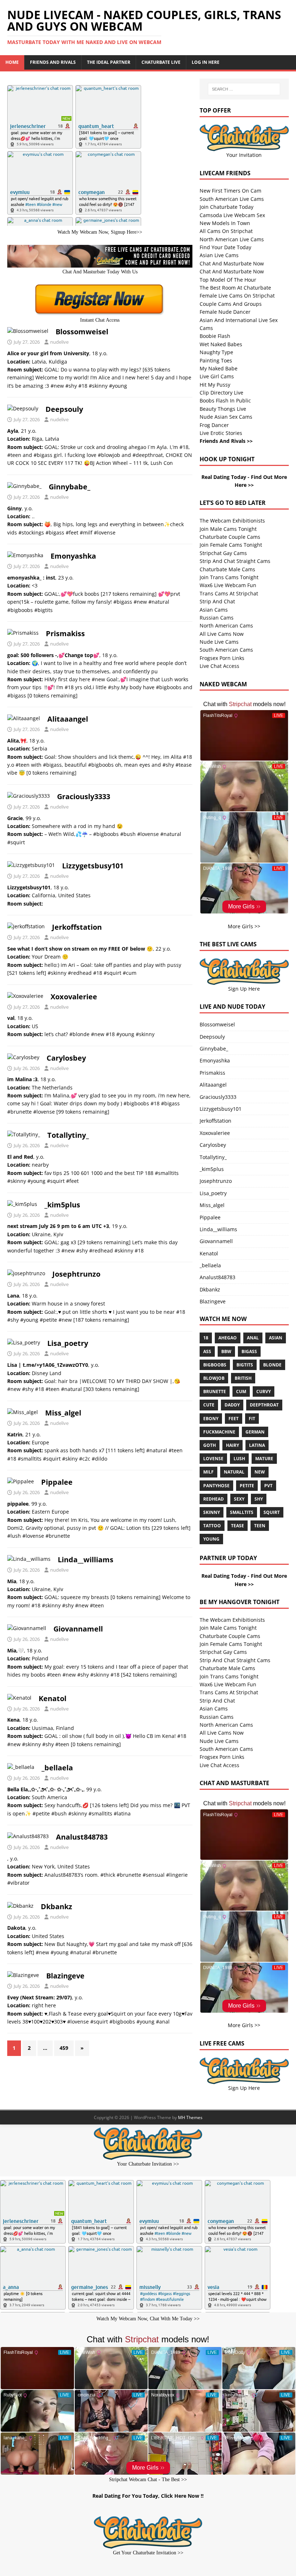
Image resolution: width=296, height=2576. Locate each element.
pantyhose (216, 1486)
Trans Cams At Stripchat (229, 593)
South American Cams (226, 650)
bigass (249, 1351)
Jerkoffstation (77, 927)
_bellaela (57, 1768)
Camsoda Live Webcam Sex (232, 215)
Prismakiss (65, 633)
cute (209, 1405)
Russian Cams (217, 618)
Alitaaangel (68, 719)
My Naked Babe (219, 368)
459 (64, 2048)
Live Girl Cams (217, 376)
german (255, 1432)
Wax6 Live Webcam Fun (228, 585)
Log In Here (206, 62)
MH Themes (190, 2117)
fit (252, 1419)
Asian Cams (214, 610)
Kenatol (53, 1698)
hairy (232, 1445)
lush (239, 1459)
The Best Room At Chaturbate (235, 288)
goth (210, 1445)
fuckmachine (219, 1432)
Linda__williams (86, 1560)
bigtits (245, 1365)
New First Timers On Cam (230, 191)
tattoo (212, 1526)
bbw (226, 1351)
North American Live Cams (232, 239)
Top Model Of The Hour (228, 280)
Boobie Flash (215, 336)
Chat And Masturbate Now (232, 263)
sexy (239, 1499)
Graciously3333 (84, 796)
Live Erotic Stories (221, 433)
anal (253, 1338)
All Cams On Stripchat (226, 231)
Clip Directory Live (221, 393)
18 (206, 1338)
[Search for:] (244, 89)
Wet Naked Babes (221, 344)
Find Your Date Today (225, 247)
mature (264, 1459)
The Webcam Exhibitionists (232, 521)
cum (241, 1392)
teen (260, 1526)
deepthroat (264, 1405)
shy (259, 1499)
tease (238, 1526)
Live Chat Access (219, 666)
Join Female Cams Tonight (231, 545)
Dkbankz (56, 1906)
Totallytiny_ (68, 1135)
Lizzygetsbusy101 (93, 866)
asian (276, 1338)
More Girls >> (244, 926)
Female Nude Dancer (225, 312)
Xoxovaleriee (74, 997)
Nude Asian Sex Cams (226, 417)
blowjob (214, 1378)
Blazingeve (65, 1976)
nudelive (59, 342)
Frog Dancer (214, 425)
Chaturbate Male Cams (227, 569)
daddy (232, 1405)
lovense (213, 1459)
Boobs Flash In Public (225, 400)
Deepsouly (64, 409)
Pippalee (57, 1482)
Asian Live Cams (219, 255)
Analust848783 (82, 1837)
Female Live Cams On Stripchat (237, 296)
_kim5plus (62, 1205)
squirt (272, 1512)
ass (207, 1351)
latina (257, 1445)
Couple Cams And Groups (231, 304)
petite (247, 1486)
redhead (214, 1499)
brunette (215, 1392)
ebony (211, 1419)
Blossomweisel (82, 332)
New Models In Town (225, 223)
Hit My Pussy (215, 385)
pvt (268, 1486)
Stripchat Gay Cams (223, 553)
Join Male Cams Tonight (228, 529)
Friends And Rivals (53, 62)
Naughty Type (216, 352)
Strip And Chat (217, 601)
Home (12, 62)
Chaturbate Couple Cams (230, 537)
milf (208, 1472)
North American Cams (226, 626)
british (243, 1378)
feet (234, 1419)
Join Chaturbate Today (227, 207)
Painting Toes (216, 360)
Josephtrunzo (76, 1274)
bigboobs (215, 1365)
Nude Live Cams (219, 642)
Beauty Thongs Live (223, 409)
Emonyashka (73, 556)
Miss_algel (63, 1413)
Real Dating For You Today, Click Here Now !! (148, 2496)
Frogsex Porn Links (222, 658)
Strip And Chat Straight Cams (235, 561)
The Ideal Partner (109, 62)
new (260, 1472)
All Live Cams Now (222, 634)
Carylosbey (66, 1058)
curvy (264, 1392)
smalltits (242, 1512)
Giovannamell (78, 1629)
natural (234, 1472)
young (211, 1539)
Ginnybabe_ (69, 487)
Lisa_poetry (68, 1343)
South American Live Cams (232, 199)
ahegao (228, 1338)
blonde (272, 1365)
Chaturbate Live (161, 62)
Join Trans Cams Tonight (229, 577)
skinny (212, 1512)
